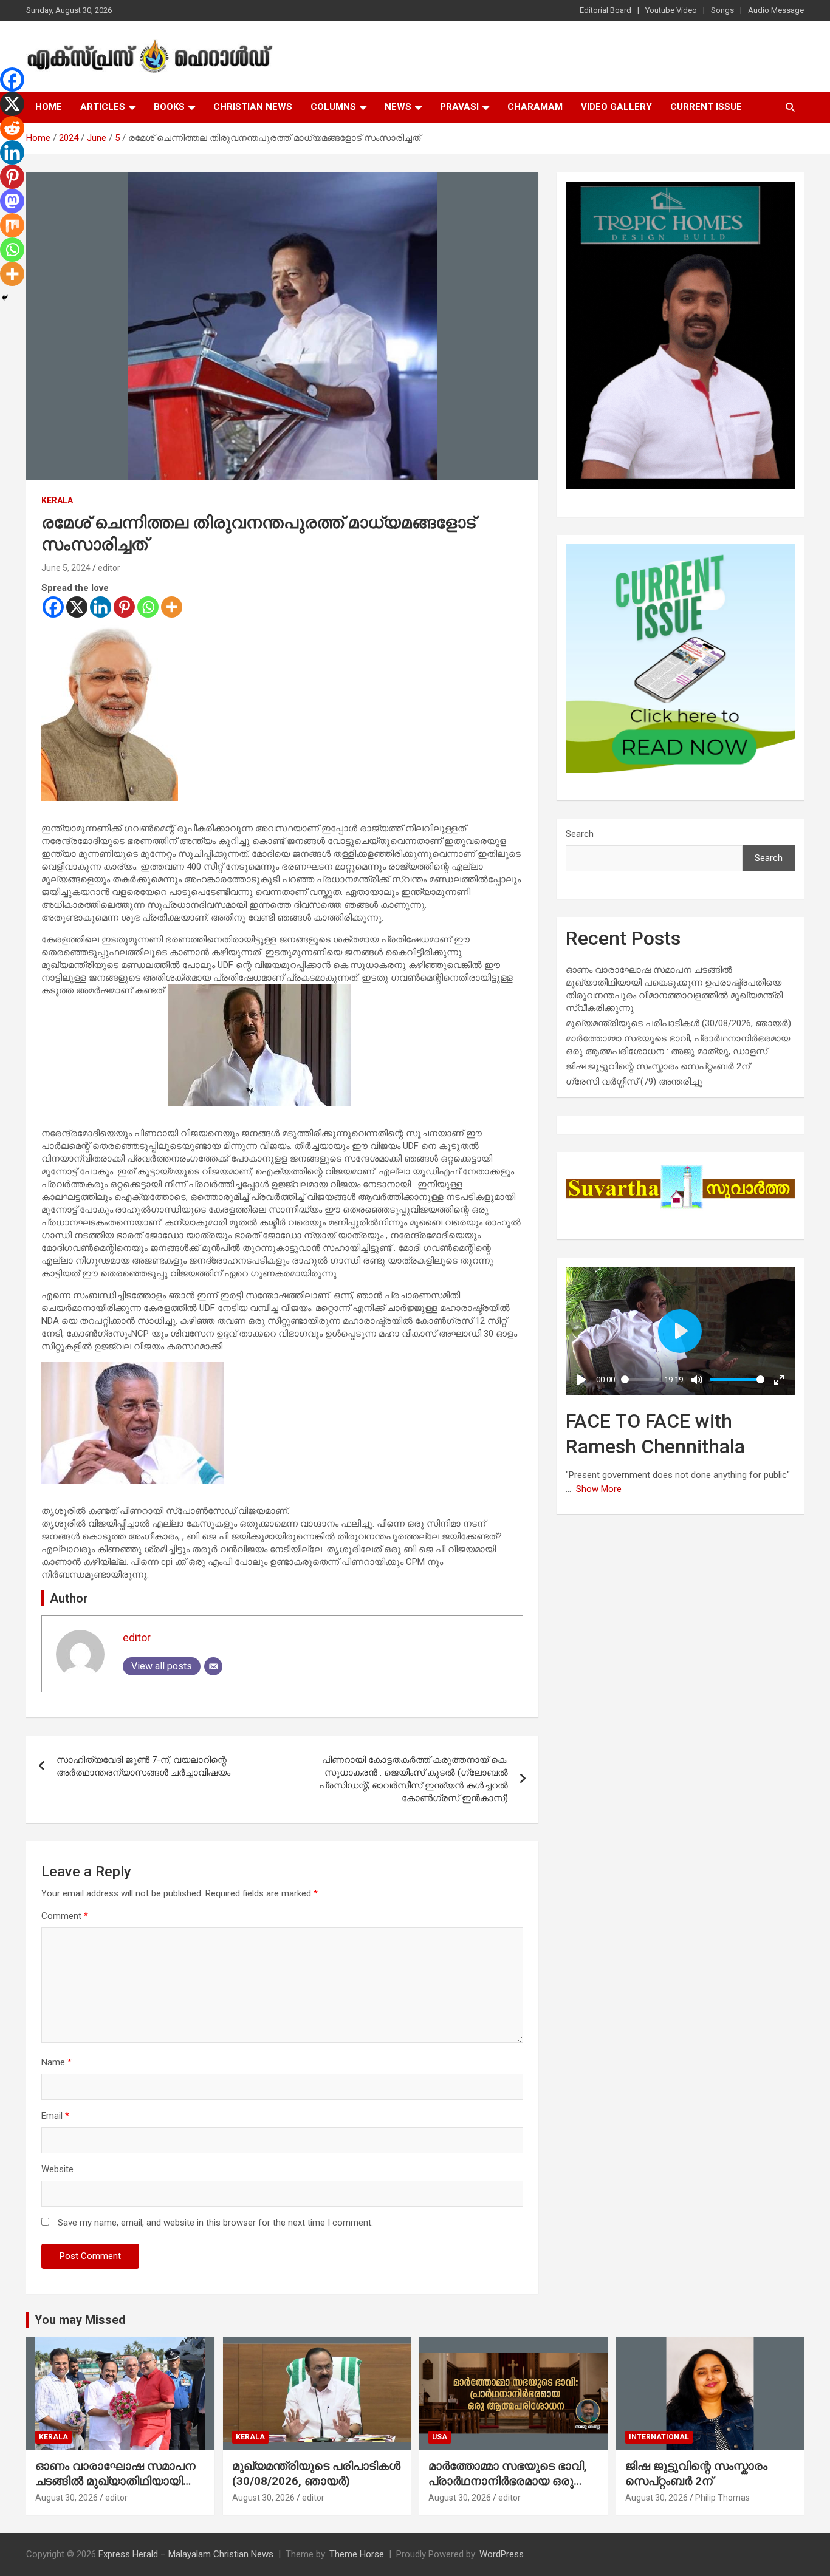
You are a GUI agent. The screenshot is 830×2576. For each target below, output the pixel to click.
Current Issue (706, 107)
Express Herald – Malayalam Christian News (186, 2554)
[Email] (213, 1666)
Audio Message (776, 10)
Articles (103, 107)
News (398, 107)
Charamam (535, 107)
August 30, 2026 (67, 2498)
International (659, 2437)
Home (49, 107)
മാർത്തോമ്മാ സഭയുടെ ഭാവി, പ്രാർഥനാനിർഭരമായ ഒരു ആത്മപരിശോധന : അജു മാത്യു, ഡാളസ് (508, 2488)
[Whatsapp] (148, 607)
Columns (333, 107)
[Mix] (12, 225)
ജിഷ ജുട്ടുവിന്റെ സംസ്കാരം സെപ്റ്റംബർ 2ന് (658, 1066)
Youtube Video (671, 10)
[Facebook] (53, 607)
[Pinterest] (124, 607)
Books (169, 107)
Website (57, 2169)
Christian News (253, 107)
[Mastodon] (12, 201)
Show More (599, 1489)
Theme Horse (357, 2554)
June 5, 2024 (66, 568)
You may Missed (80, 2320)
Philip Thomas (722, 2498)
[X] (77, 607)
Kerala (57, 500)
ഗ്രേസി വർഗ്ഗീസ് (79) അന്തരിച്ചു (634, 1082)
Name (57, 2062)
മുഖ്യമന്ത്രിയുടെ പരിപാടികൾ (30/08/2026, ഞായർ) (678, 1023)
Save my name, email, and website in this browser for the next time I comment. (215, 2223)
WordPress (502, 2554)
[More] (172, 607)
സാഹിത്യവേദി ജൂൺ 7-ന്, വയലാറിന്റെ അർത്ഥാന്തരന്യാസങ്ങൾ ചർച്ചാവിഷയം (143, 1766)
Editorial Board (605, 10)
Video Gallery (616, 107)
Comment (65, 1916)
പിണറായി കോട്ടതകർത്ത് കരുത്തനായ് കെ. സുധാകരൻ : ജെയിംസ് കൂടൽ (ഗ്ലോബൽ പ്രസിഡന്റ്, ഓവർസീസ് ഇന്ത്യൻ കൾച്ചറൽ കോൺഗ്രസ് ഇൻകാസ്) (413, 1779)
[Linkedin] (101, 607)
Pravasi (459, 107)
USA (440, 2437)
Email (55, 2116)
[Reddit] (12, 128)
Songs (722, 10)
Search (580, 834)
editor (109, 568)
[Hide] (5, 298)
